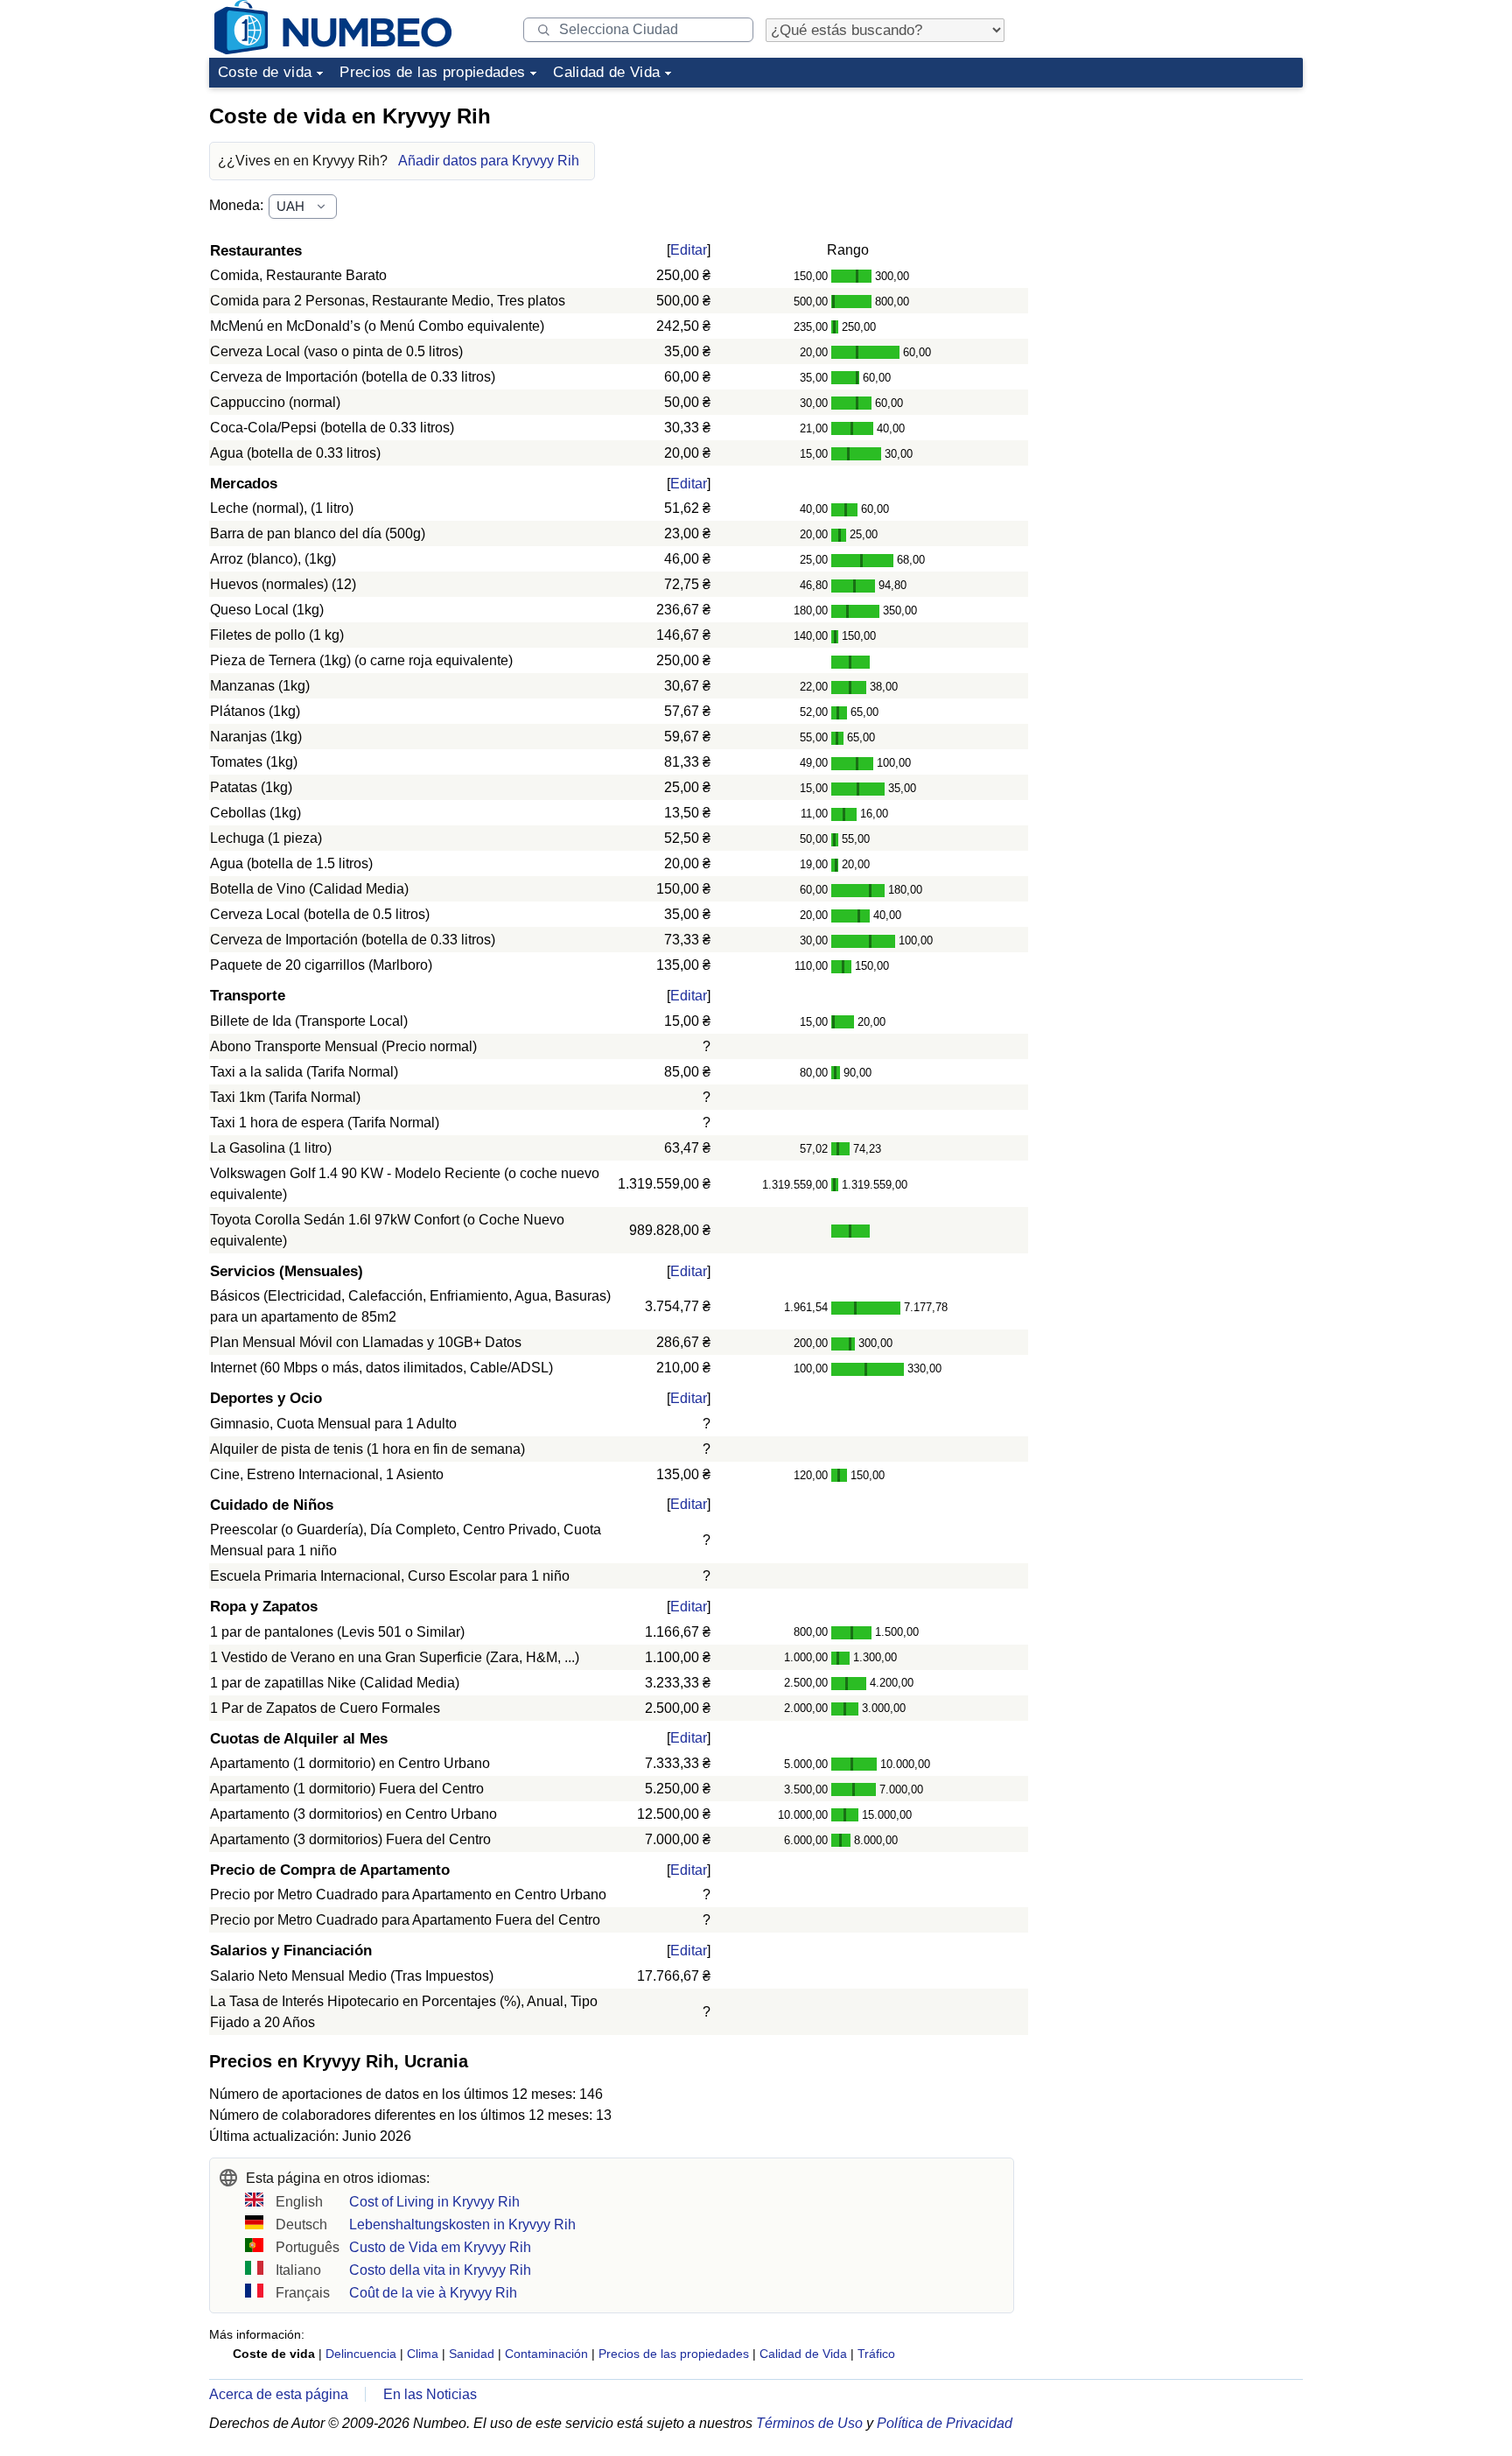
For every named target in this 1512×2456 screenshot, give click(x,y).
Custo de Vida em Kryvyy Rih (440, 2247)
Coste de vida (265, 72)
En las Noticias (430, 2394)
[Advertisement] (1172, 205)
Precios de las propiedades (432, 72)
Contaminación (546, 2354)
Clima (423, 2354)
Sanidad (472, 2354)
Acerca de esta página (279, 2394)
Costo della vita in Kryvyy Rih (440, 2270)
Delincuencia (361, 2354)
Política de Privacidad (945, 2423)
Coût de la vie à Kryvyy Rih (433, 2293)
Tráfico (876, 2354)
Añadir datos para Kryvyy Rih (489, 161)
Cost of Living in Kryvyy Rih (434, 2202)
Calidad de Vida (606, 72)
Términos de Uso (809, 2423)
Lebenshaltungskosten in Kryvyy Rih (462, 2224)
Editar (689, 250)
